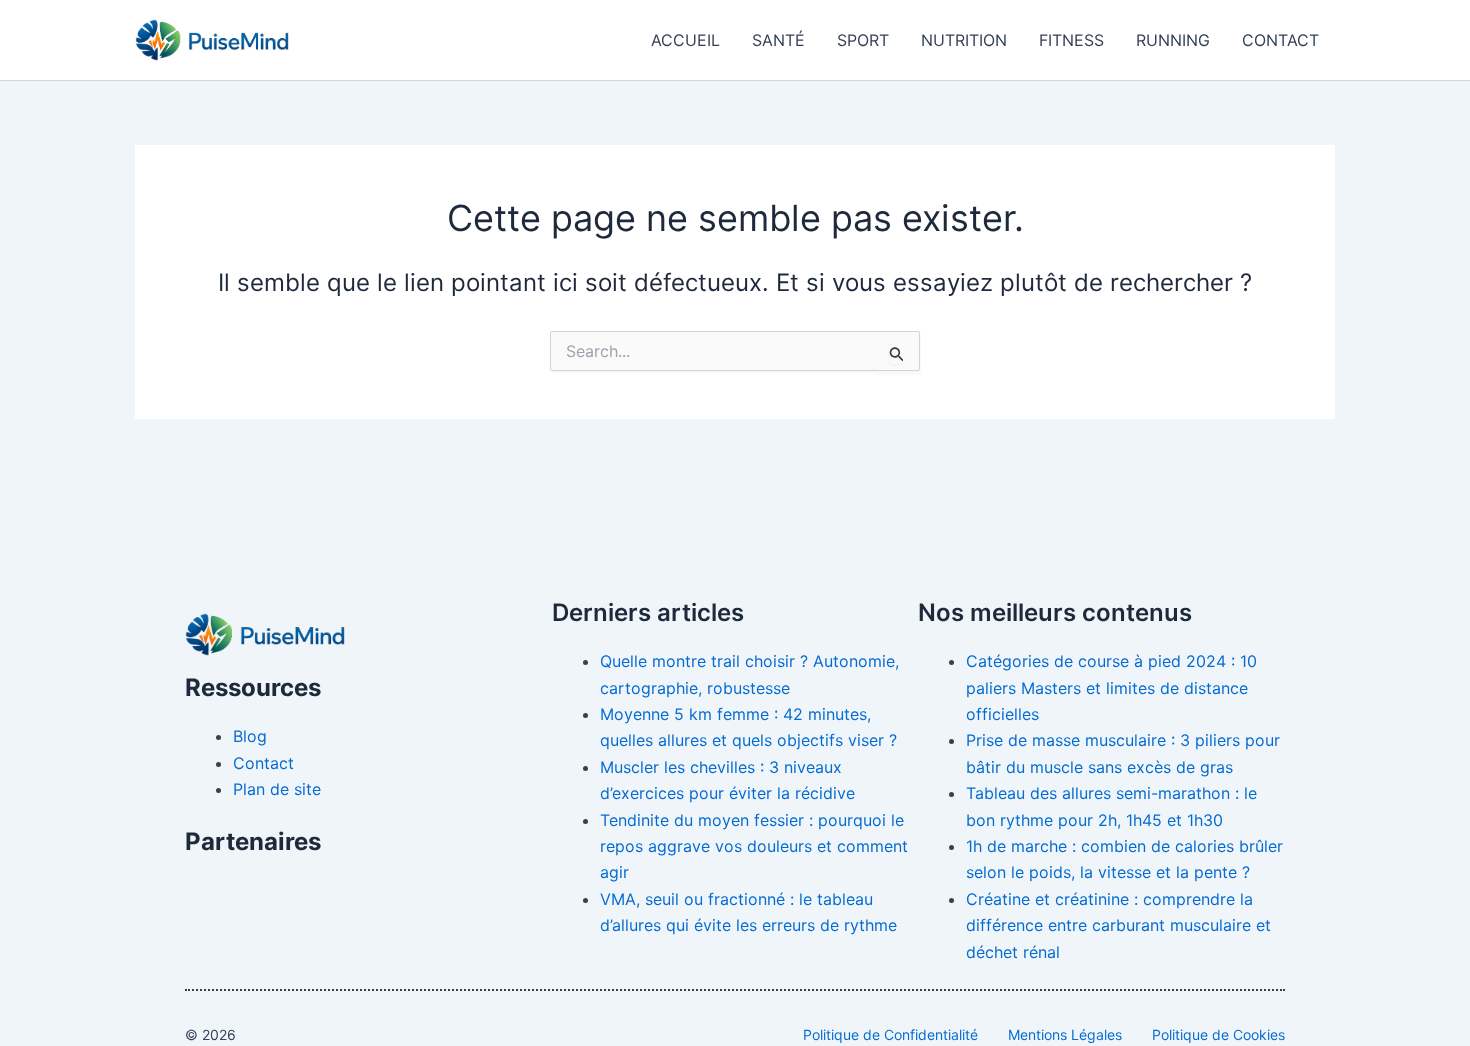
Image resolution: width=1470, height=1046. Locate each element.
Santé (778, 40)
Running (1173, 40)
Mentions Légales (1065, 1034)
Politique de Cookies (1218, 1034)
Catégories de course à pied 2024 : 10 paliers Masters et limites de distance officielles (1111, 687)
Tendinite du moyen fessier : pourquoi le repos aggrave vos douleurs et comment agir (754, 846)
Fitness (1071, 40)
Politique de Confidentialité (890, 1034)
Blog (250, 736)
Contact (1280, 40)
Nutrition (964, 40)
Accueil (685, 40)
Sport (863, 40)
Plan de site (277, 789)
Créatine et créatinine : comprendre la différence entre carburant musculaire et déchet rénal (1118, 925)
